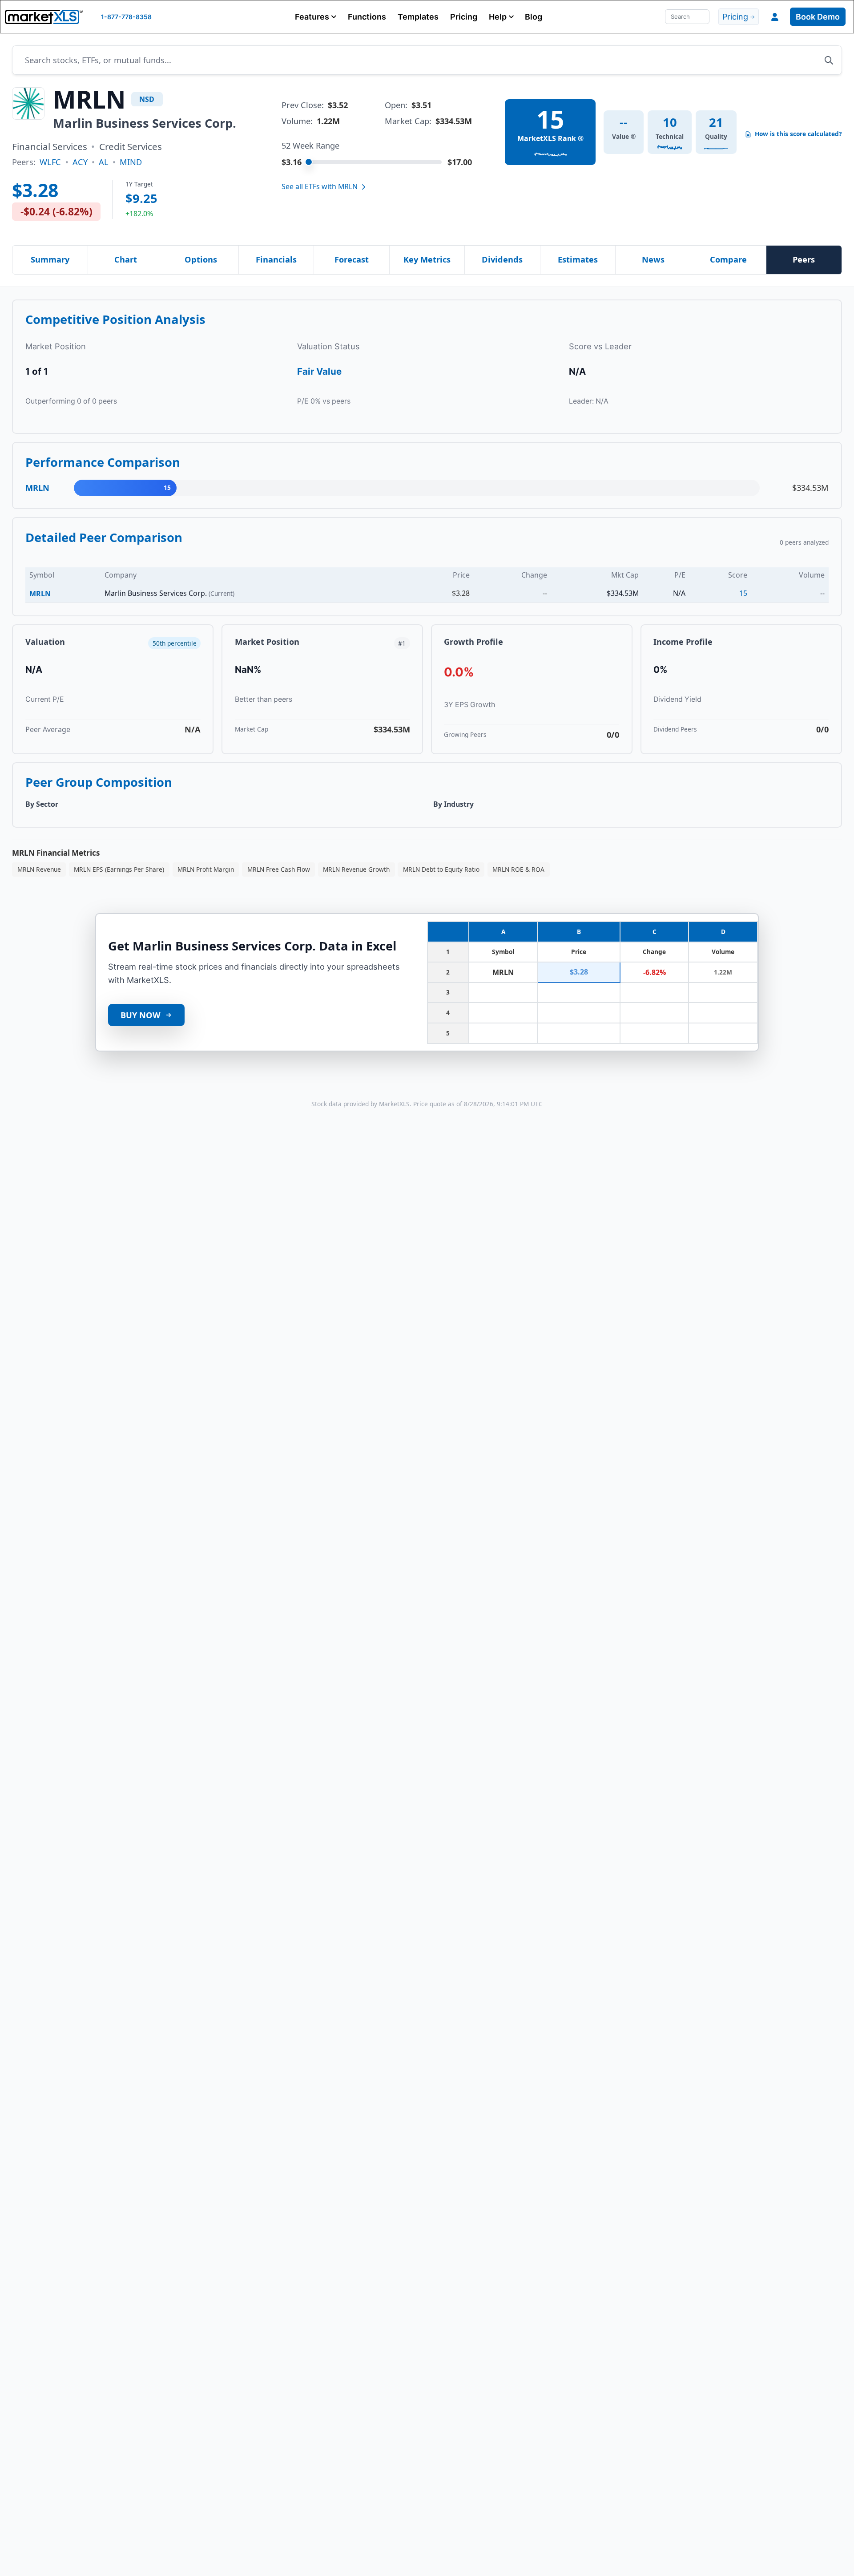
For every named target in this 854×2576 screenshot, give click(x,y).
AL (104, 162)
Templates (418, 17)
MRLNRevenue (39, 869)
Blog (534, 17)
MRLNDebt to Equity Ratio (441, 869)
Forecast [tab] (352, 259)
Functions (367, 17)
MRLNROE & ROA (518, 869)
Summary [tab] (50, 259)
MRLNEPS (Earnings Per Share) (119, 869)
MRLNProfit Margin (206, 869)
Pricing (464, 17)
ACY (80, 162)
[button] (316, 17)
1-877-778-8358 (126, 17)
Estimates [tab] (578, 259)
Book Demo (818, 17)
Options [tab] (201, 259)
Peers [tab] (804, 259)
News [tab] (653, 259)
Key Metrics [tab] (427, 259)
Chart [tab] (126, 259)
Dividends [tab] (502, 259)
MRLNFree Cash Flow (279, 869)
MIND (131, 162)
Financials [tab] (276, 259)
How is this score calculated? (798, 134)
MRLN (40, 594)
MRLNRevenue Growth (356, 869)
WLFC (50, 162)
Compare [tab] (728, 259)
